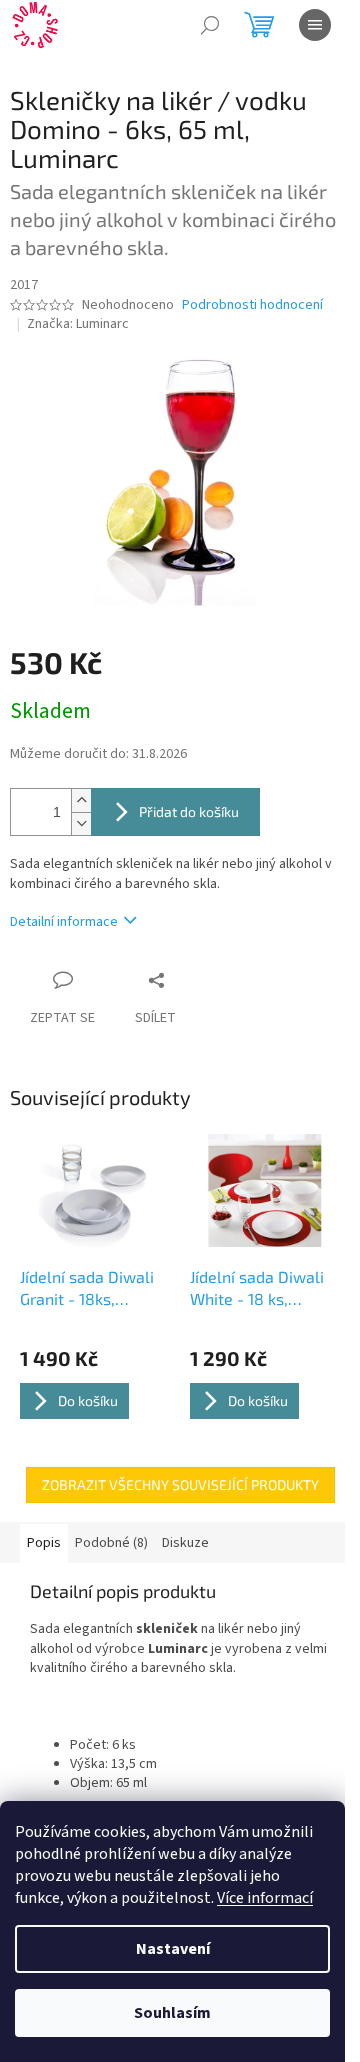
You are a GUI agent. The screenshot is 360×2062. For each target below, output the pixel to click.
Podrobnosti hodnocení (252, 305)
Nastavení (173, 1949)
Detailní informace (64, 922)
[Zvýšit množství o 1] (81, 800)
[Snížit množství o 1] (81, 823)
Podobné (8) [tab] (111, 1543)
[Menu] (315, 25)
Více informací (265, 1898)
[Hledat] (210, 25)
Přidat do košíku (189, 811)
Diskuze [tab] (185, 1543)
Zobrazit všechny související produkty (180, 1484)
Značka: (78, 324)
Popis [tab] (44, 1543)
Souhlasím (172, 2013)
